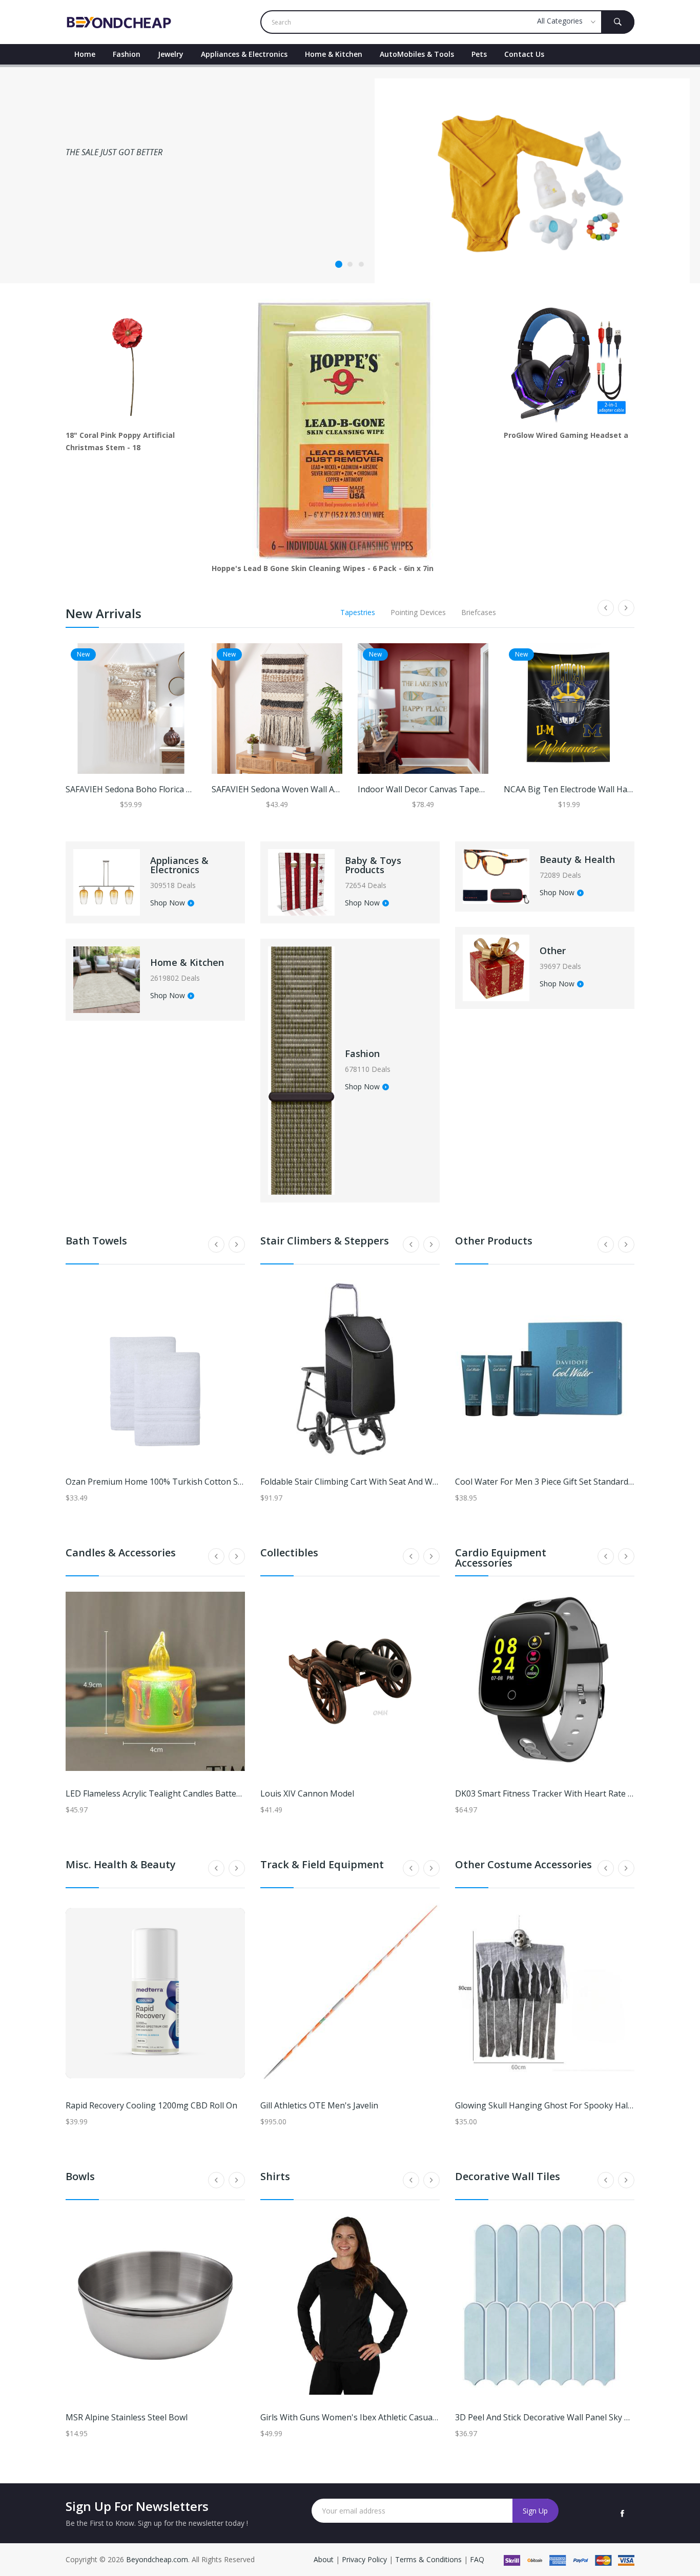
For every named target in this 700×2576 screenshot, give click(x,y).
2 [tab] (350, 264)
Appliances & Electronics (244, 54)
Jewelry (171, 54)
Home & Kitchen (334, 54)
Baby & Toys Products (373, 865)
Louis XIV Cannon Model (307, 1793)
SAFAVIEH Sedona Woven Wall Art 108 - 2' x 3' (299, 789)
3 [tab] (361, 264)
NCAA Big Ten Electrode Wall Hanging (577, 789)
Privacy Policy (364, 2559)
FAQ (477, 2559)
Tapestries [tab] (358, 612)
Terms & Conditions (429, 2559)
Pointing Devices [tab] (418, 612)
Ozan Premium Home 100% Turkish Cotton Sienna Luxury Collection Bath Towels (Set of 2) (241, 1482)
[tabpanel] (350, 174)
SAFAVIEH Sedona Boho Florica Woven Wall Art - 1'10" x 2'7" (180, 789)
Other (553, 951)
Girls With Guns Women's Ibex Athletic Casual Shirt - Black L (375, 2417)
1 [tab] (339, 264)
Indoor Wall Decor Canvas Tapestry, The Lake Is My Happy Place (482, 789)
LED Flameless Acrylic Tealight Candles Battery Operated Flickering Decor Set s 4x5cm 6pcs (239, 1793)
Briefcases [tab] (479, 612)
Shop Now (168, 903)
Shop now (88, 224)
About (325, 2559)
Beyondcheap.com (157, 2559)
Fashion (127, 54)
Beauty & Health (577, 859)
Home (85, 54)
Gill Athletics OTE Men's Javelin (319, 2105)
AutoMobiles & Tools (417, 54)
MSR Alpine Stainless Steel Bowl (127, 2417)
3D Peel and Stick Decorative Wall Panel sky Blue (548, 2417)
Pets (479, 54)
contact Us (524, 54)
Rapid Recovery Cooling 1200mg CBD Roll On (151, 2105)
